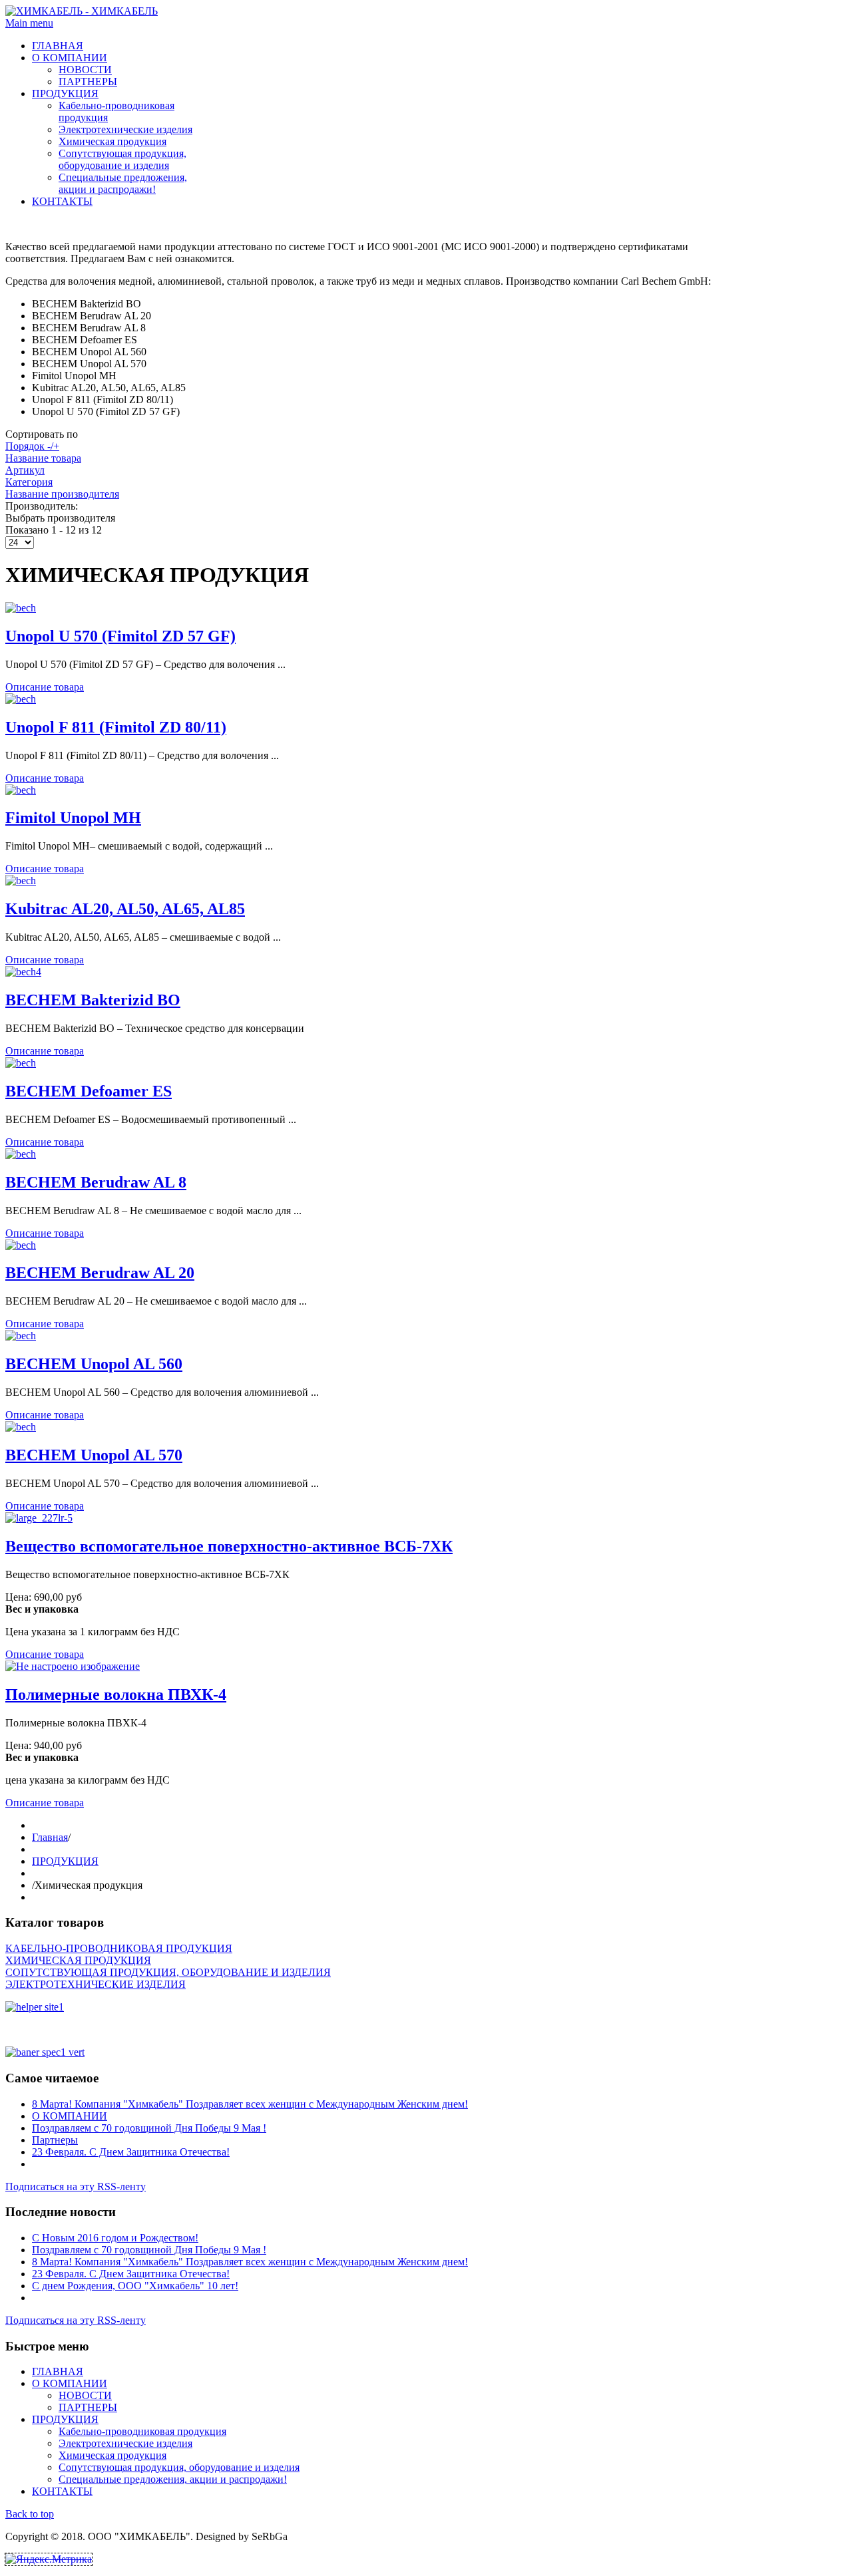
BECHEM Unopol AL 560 (94, 1364)
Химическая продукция (112, 141)
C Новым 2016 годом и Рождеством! (115, 2238)
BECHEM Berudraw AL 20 (100, 1273)
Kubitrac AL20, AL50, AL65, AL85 (125, 909)
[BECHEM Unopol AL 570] (21, 1427)
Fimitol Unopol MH (73, 818)
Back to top (30, 2514)
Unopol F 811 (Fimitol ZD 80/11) (116, 727)
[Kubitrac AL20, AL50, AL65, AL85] (21, 881)
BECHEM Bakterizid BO (93, 1000)
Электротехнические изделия (125, 129)
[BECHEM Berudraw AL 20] (21, 1245)
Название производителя (62, 494)
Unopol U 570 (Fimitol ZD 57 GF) (120, 636)
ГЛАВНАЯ (58, 46)
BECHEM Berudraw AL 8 (96, 1182)
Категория (29, 482)
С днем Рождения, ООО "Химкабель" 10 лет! (135, 2286)
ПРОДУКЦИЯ (65, 93)
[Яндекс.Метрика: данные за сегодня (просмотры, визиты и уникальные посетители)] (49, 2559)
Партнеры (55, 2140)
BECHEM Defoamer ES (89, 1091)
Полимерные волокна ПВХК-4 (116, 1694)
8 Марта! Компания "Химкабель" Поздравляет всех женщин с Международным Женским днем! (250, 2104)
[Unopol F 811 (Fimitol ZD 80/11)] (21, 699)
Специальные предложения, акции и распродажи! (123, 183)
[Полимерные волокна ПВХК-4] (73, 1666)
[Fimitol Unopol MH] (21, 790)
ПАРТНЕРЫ (88, 81)
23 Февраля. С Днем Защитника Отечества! (131, 2152)
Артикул (25, 470)
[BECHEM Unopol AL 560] (21, 1336)
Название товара (43, 458)
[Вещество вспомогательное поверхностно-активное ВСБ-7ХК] (39, 1518)
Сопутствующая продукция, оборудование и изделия (122, 159)
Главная (50, 1837)
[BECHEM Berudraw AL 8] (21, 1154)
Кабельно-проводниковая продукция (142, 2431)
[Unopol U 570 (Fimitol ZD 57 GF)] (21, 608)
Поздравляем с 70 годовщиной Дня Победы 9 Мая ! (149, 2128)
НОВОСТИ (85, 70)
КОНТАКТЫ (62, 201)
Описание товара (45, 687)
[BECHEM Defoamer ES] (21, 1063)
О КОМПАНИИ (70, 58)
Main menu (29, 23)
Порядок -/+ (32, 446)
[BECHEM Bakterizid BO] (23, 972)
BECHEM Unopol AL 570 (94, 1455)
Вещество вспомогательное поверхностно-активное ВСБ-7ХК (229, 1546)
